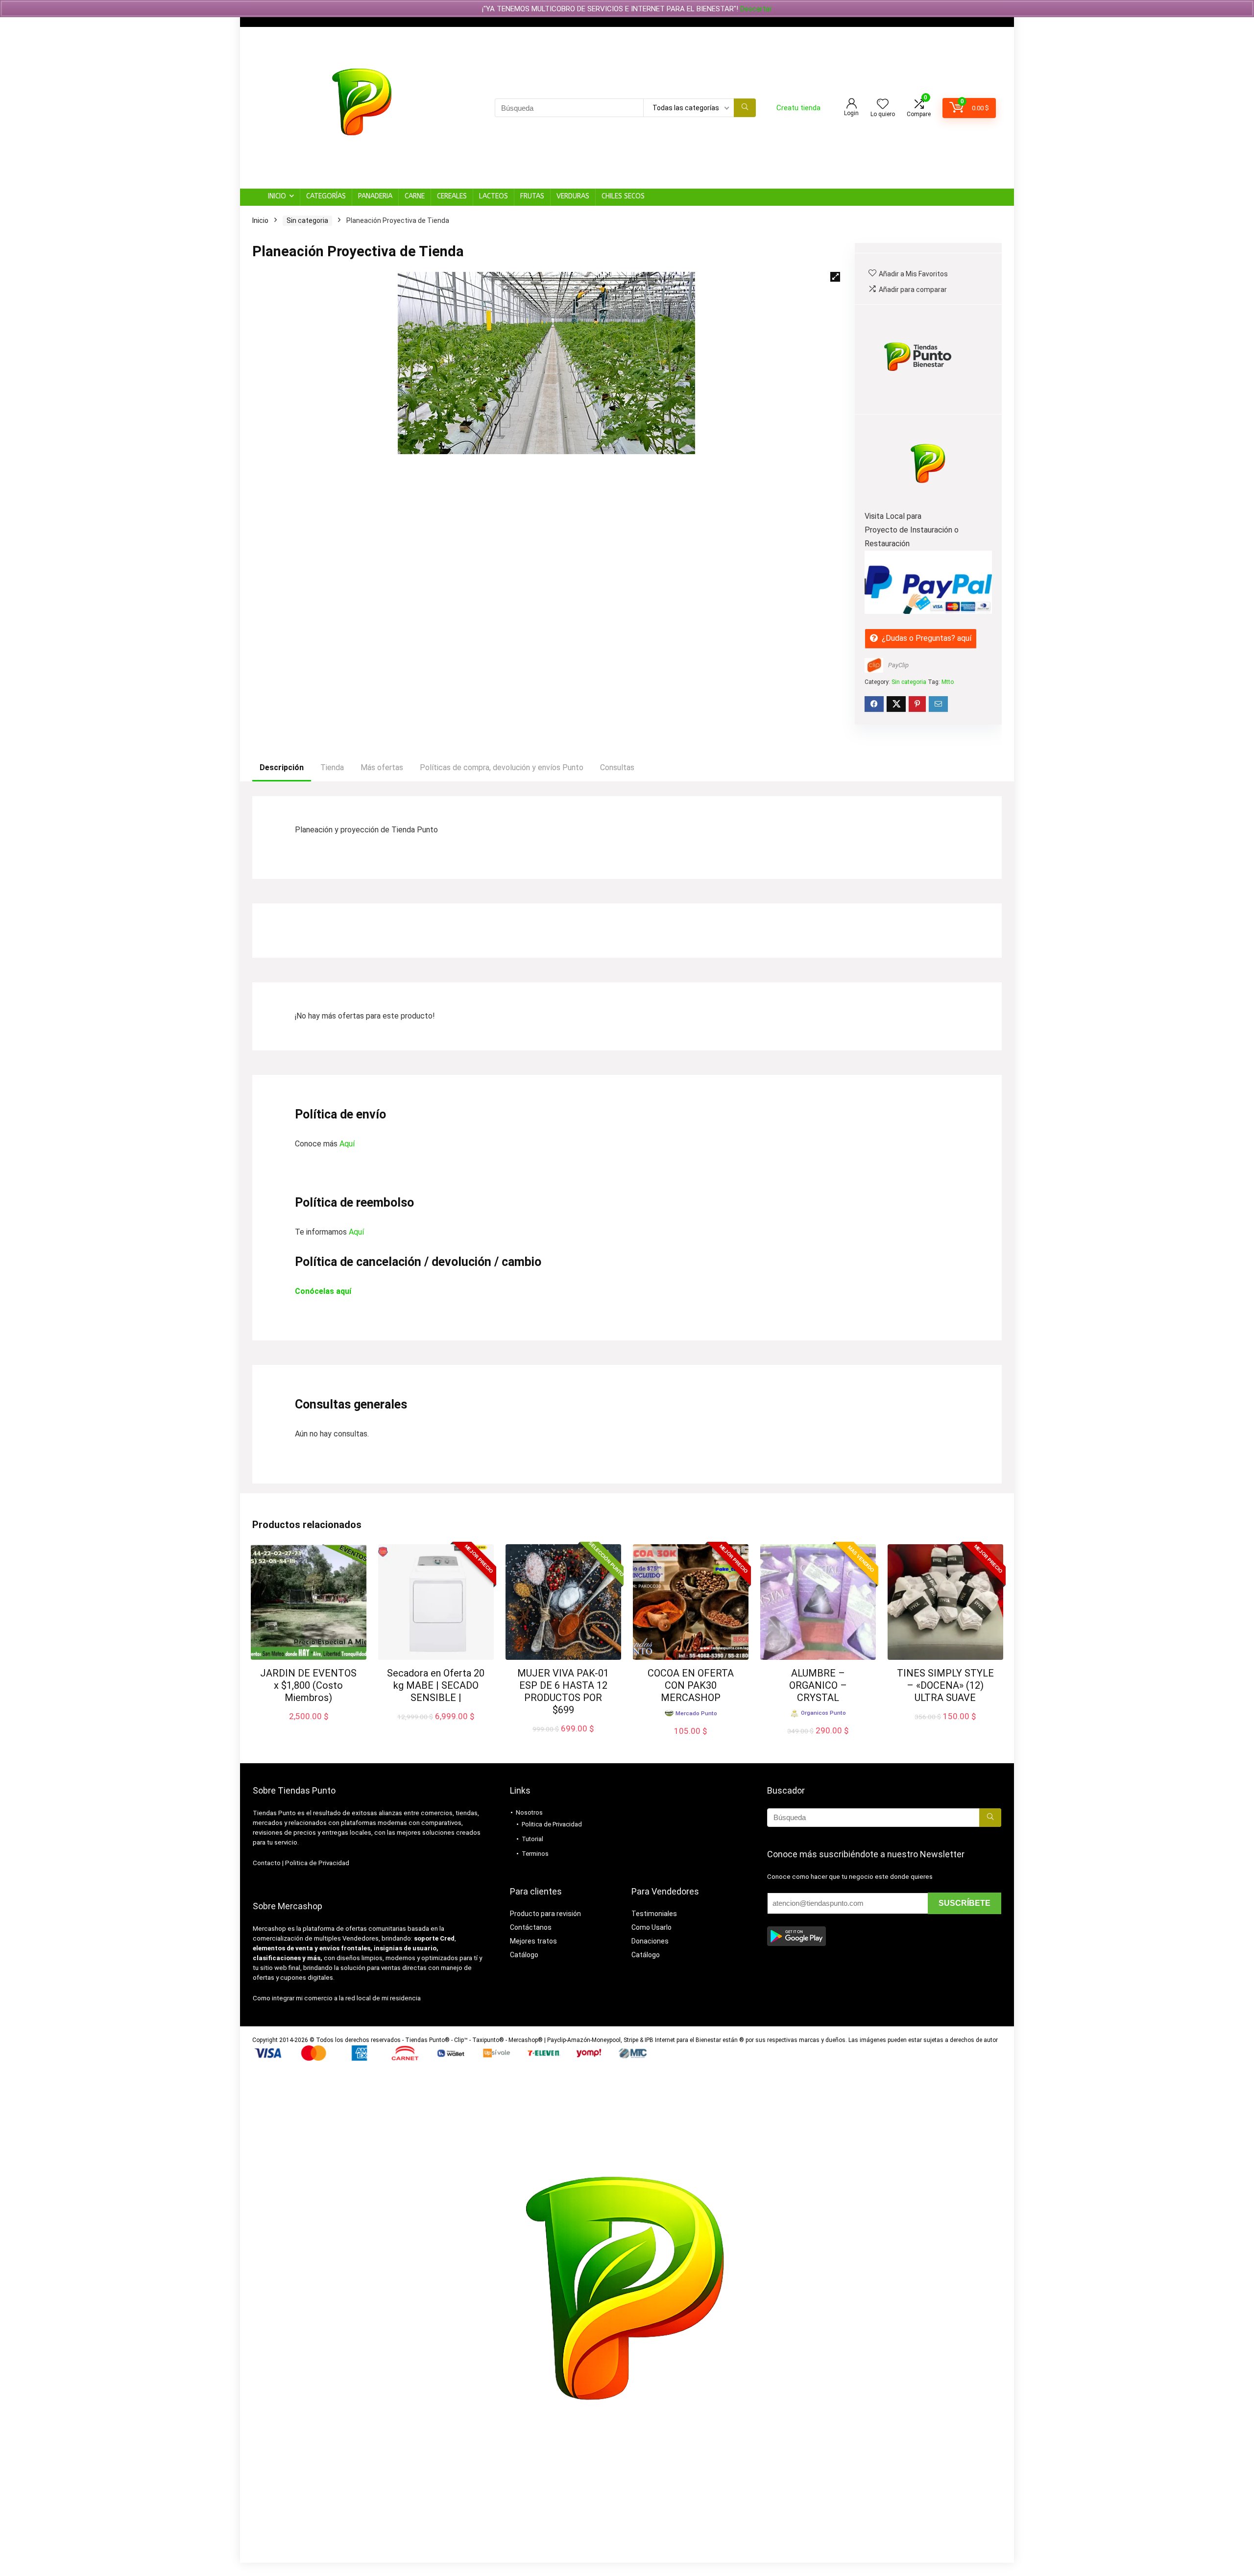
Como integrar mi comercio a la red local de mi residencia (337, 1998)
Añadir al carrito (308, 1726)
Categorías (326, 196)
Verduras (573, 196)
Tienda (332, 767)
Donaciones (650, 1941)
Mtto (948, 682)
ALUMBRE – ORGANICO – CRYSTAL (818, 1685)
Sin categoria (307, 220)
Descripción (282, 767)
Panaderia (375, 196)
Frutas (532, 196)
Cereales (452, 196)
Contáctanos (531, 1927)
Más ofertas (382, 767)
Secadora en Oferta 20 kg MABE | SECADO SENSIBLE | (436, 1685)
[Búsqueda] (745, 108)
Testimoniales (654, 1914)
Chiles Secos (623, 196)
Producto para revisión (545, 1914)
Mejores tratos (533, 1941)
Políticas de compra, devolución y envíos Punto (502, 767)
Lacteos (494, 196)
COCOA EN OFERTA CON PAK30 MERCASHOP (691, 1685)
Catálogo (524, 1955)
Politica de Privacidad (317, 1863)
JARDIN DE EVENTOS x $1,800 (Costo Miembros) (308, 1685)
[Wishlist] (883, 105)
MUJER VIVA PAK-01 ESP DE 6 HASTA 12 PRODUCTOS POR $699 (563, 1691)
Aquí (347, 1144)
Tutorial (532, 1839)
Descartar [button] (756, 9)
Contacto (267, 1863)
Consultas (617, 767)
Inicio (277, 196)
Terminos (535, 1854)
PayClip (898, 665)
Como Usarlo (651, 1927)
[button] (835, 277)
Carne (415, 196)
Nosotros (529, 1812)
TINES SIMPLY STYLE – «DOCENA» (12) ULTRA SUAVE (945, 1685)
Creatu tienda (798, 108)
